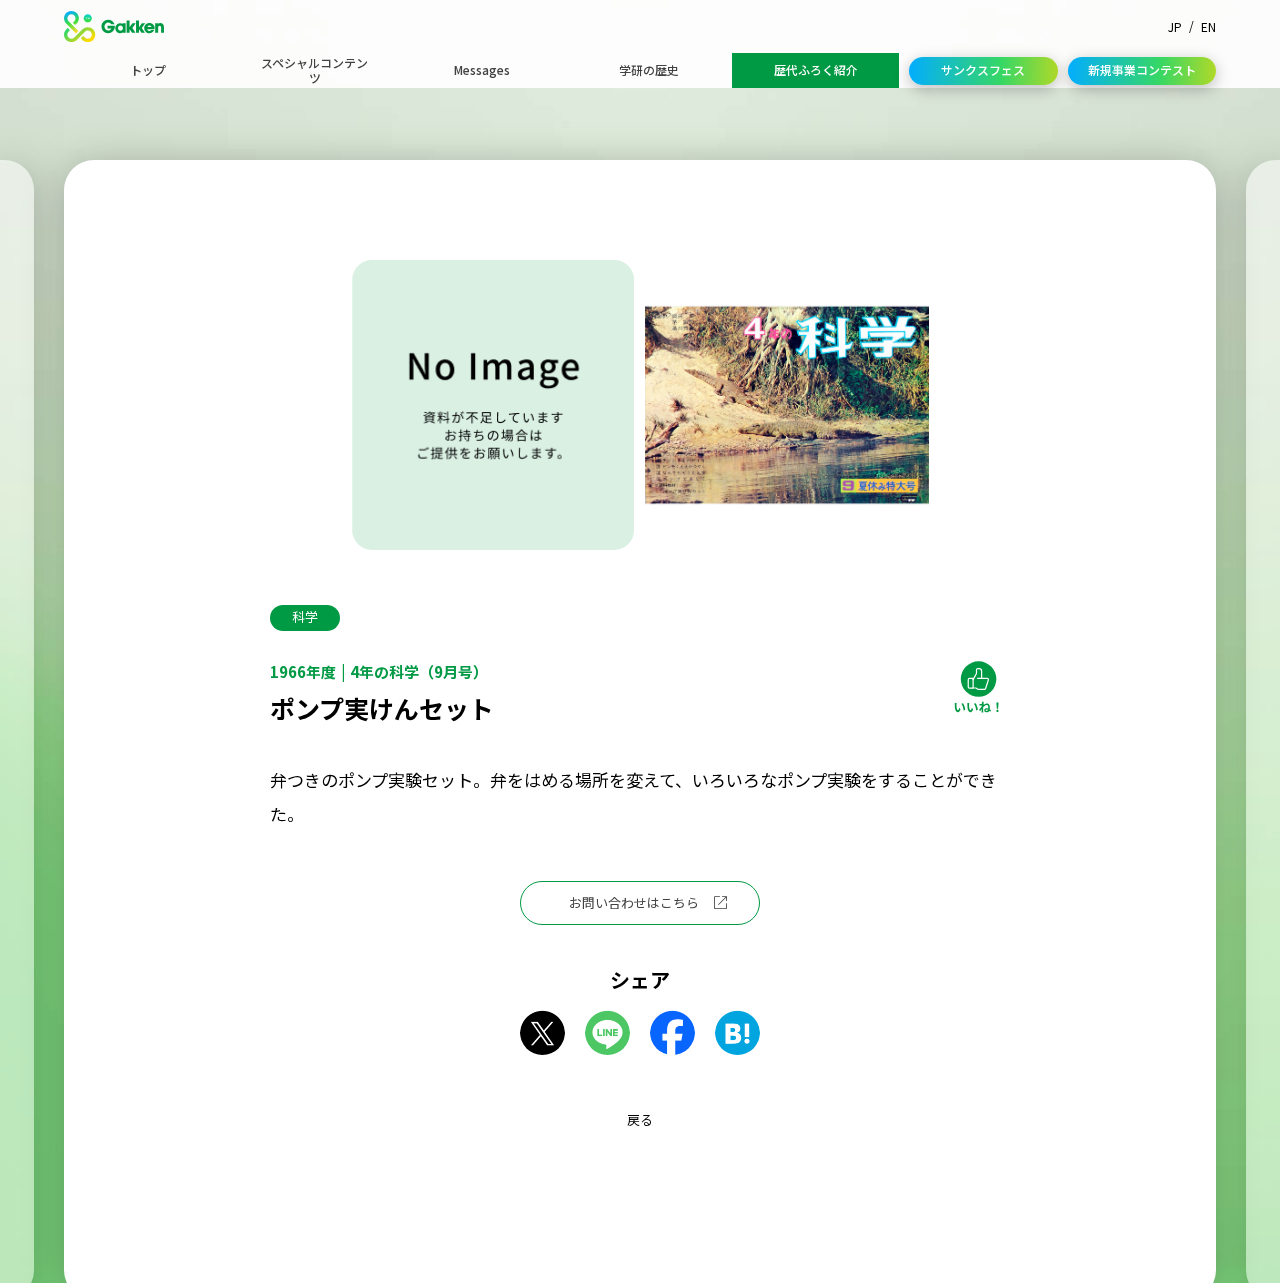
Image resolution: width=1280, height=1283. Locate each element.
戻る (640, 1119)
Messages (482, 69)
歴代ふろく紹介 (816, 69)
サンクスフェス (983, 69)
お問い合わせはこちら (634, 902)
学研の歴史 (649, 69)
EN (1208, 26)
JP (1175, 26)
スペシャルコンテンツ (314, 69)
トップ (148, 69)
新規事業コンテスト (1142, 69)
